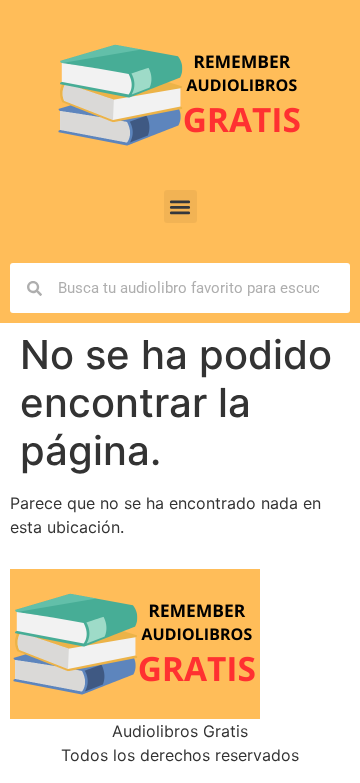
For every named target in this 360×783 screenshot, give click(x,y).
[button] (180, 206)
